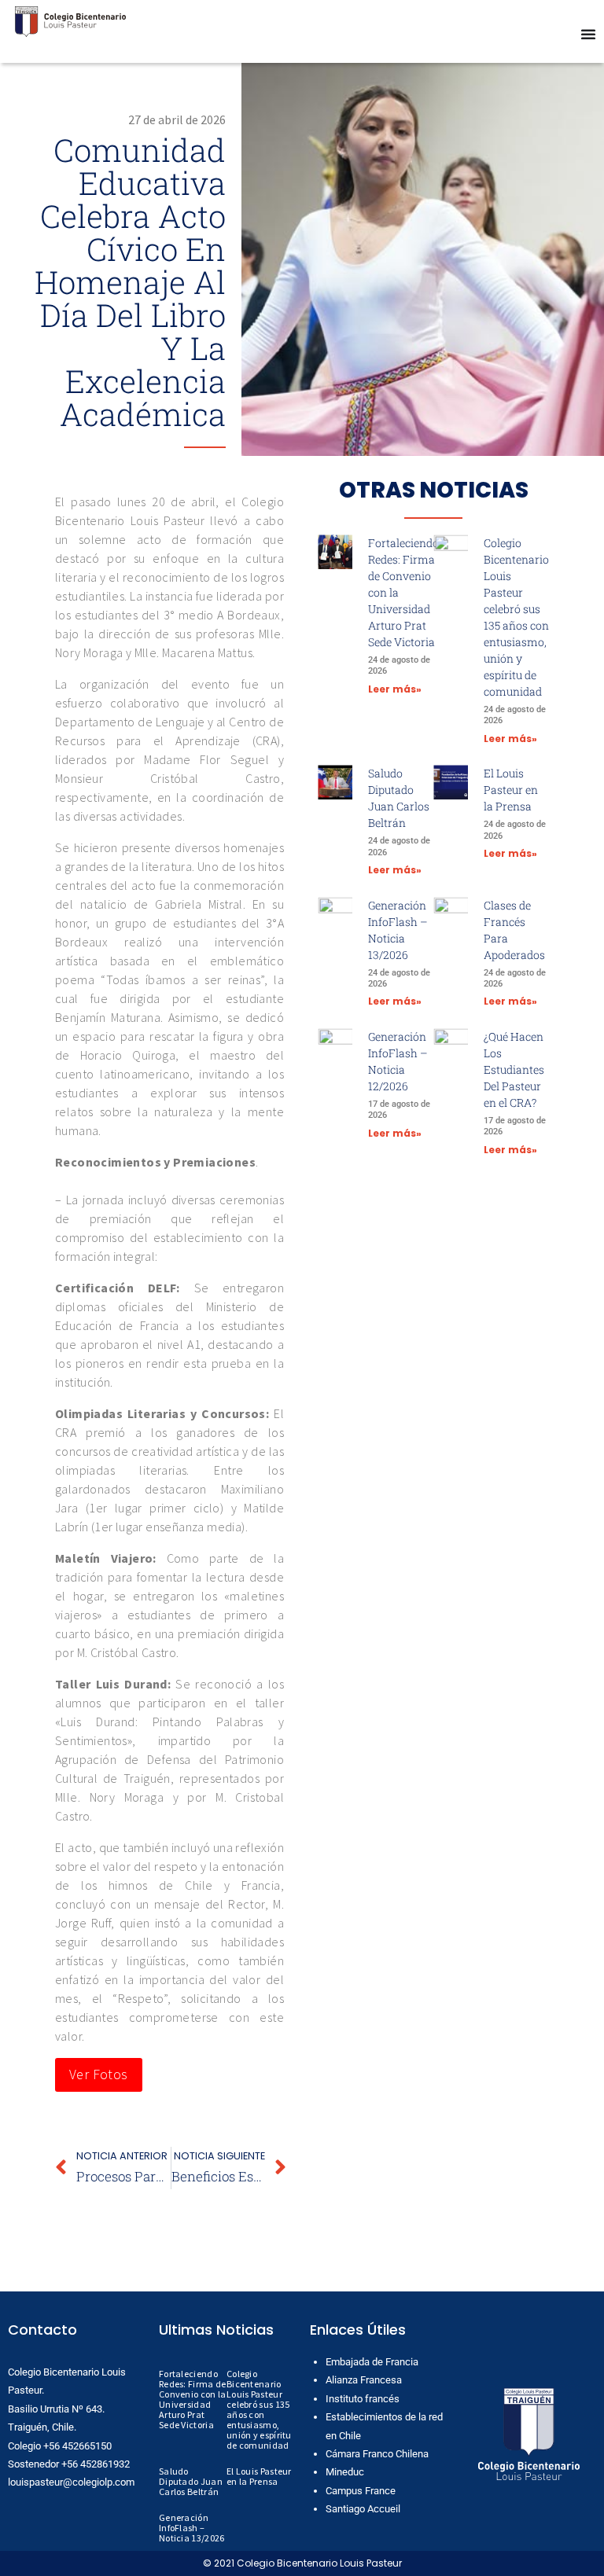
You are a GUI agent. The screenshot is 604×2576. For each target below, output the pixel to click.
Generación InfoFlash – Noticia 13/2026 (192, 2528)
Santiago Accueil (363, 2509)
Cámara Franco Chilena (377, 2454)
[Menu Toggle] (588, 34)
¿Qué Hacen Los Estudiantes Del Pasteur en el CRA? (514, 1069)
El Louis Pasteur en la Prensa (511, 790)
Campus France (361, 2491)
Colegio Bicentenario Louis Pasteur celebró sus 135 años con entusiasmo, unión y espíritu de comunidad (259, 2409)
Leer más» (395, 689)
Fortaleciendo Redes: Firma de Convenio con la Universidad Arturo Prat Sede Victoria (193, 2399)
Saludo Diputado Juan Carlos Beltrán (191, 2481)
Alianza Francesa (364, 2380)
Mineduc (345, 2472)
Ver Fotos (99, 2074)
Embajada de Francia (372, 2362)
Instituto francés (363, 2399)
